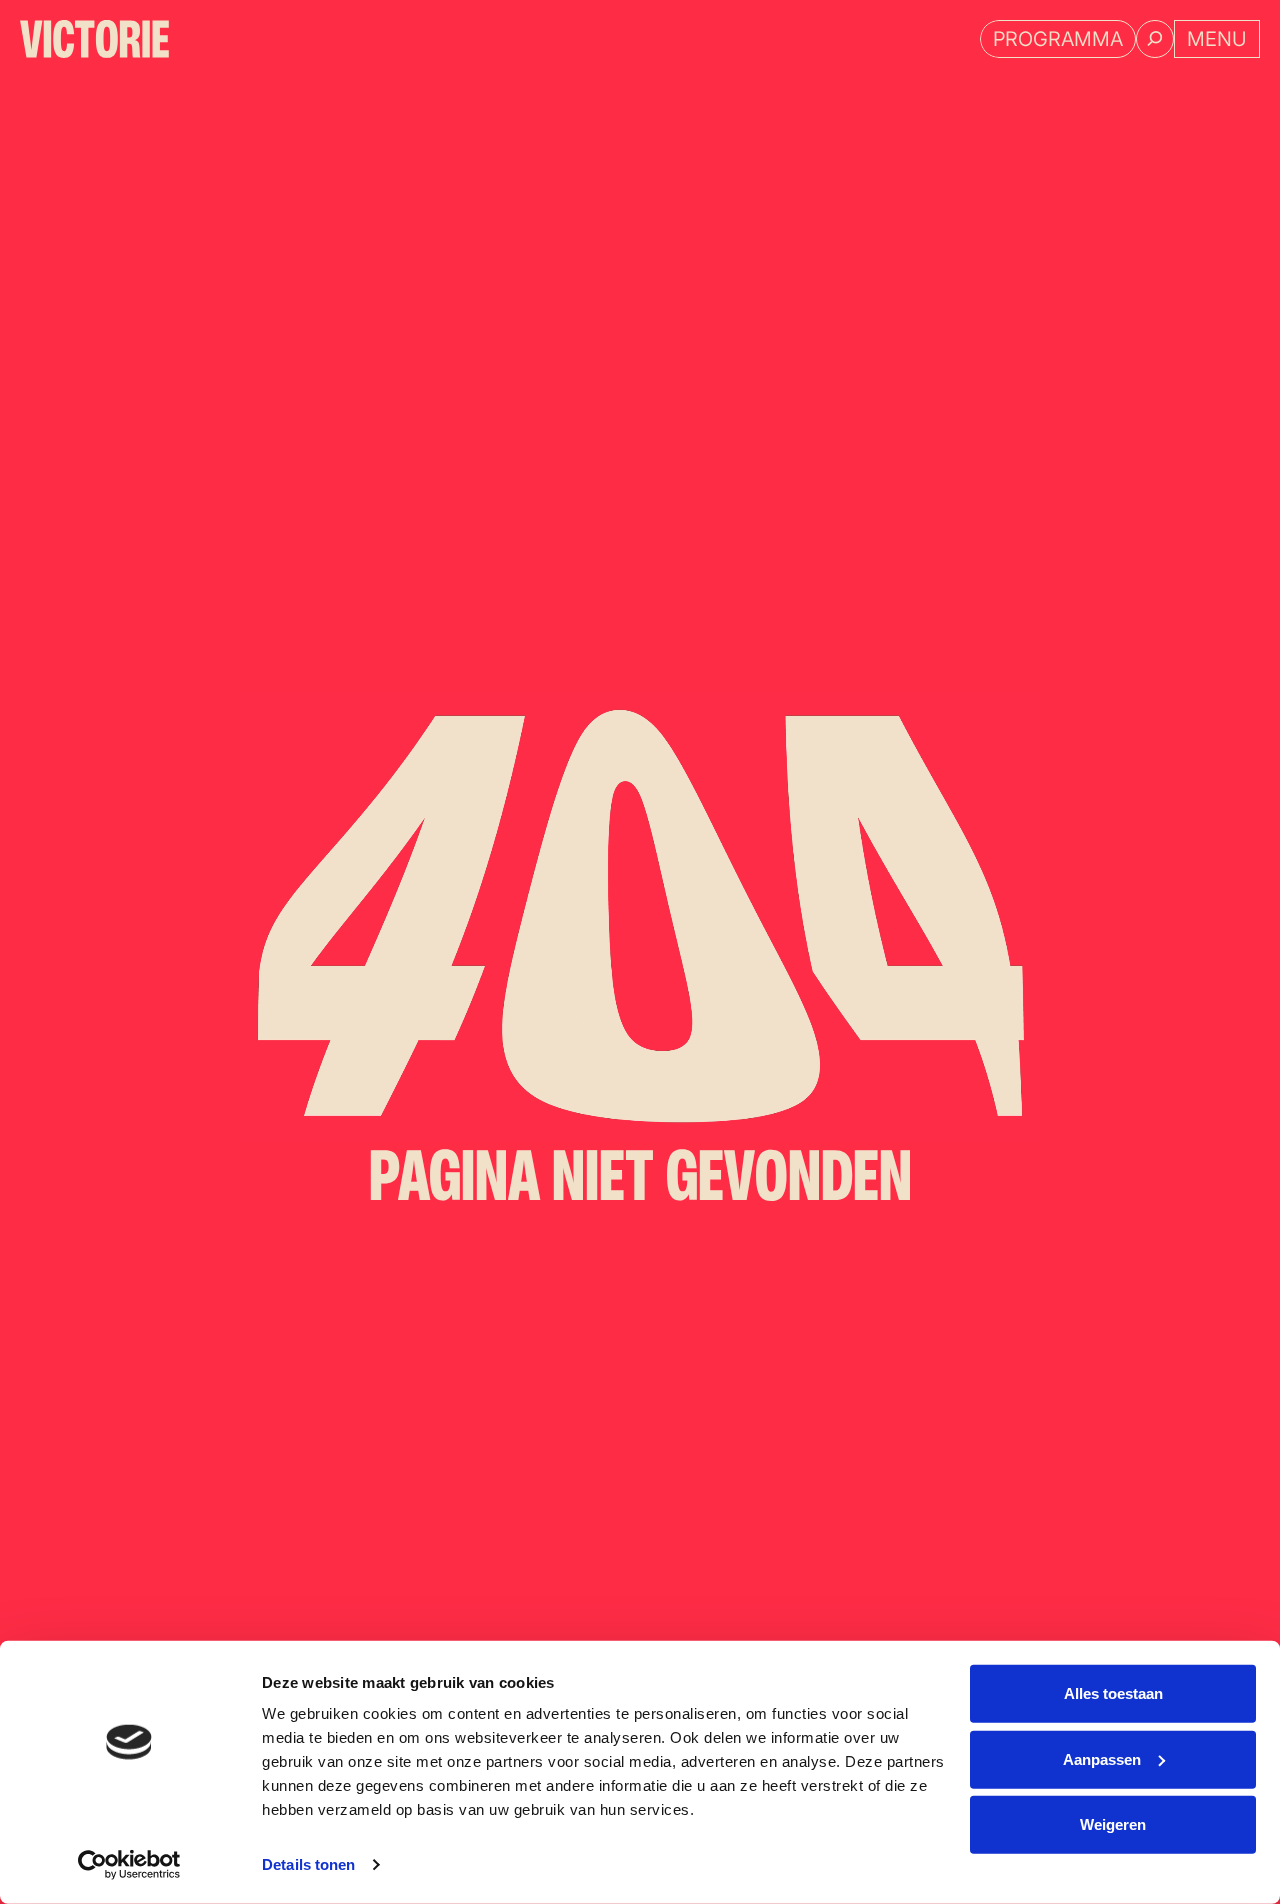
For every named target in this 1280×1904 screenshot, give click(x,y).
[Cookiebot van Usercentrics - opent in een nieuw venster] (129, 1865)
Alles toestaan (1113, 1693)
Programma (1058, 39)
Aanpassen (1102, 1758)
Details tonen (308, 1864)
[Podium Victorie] (94, 39)
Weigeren (1113, 1824)
